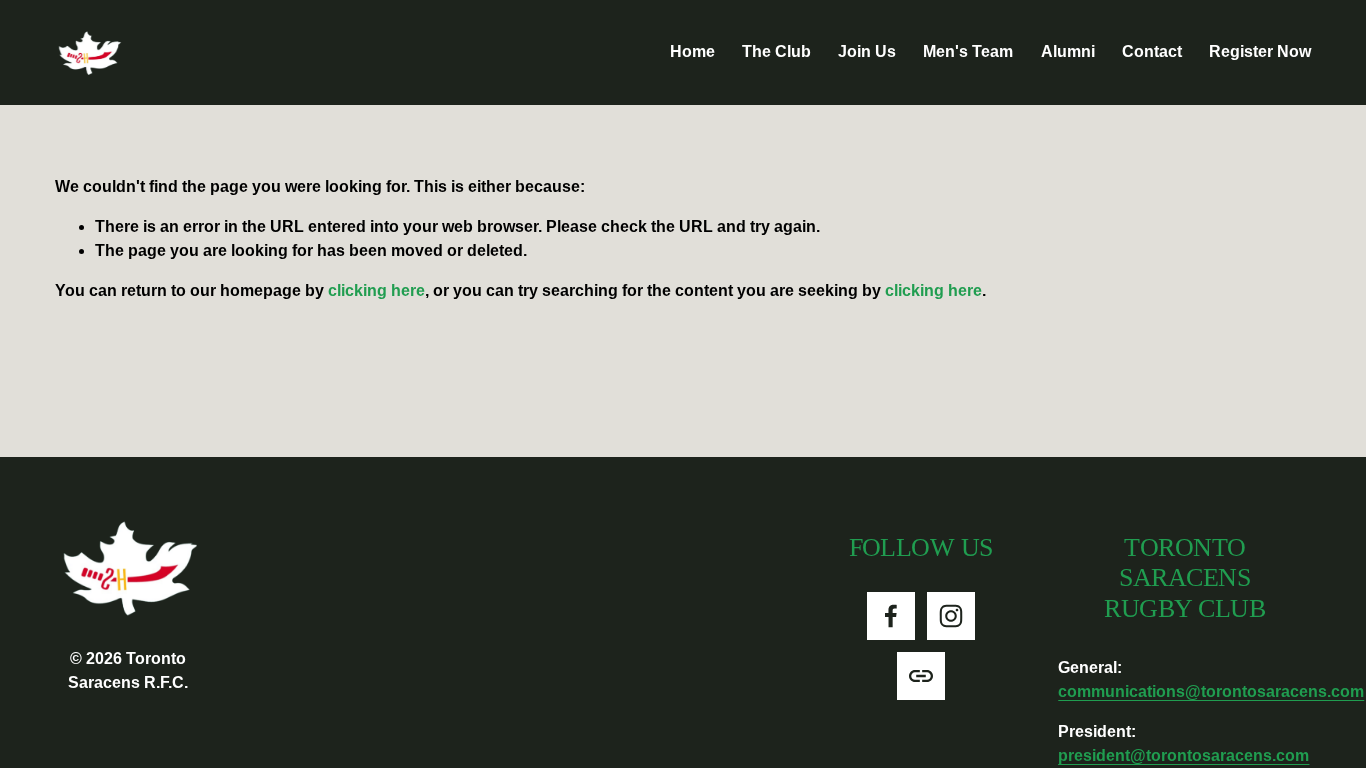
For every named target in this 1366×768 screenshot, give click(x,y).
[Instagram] (951, 616)
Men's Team (968, 51)
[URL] (921, 676)
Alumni (1068, 51)
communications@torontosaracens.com (1211, 691)
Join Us (867, 51)
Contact (1152, 51)
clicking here (376, 290)
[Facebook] (891, 616)
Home (692, 51)
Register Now (1260, 51)
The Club (776, 51)
